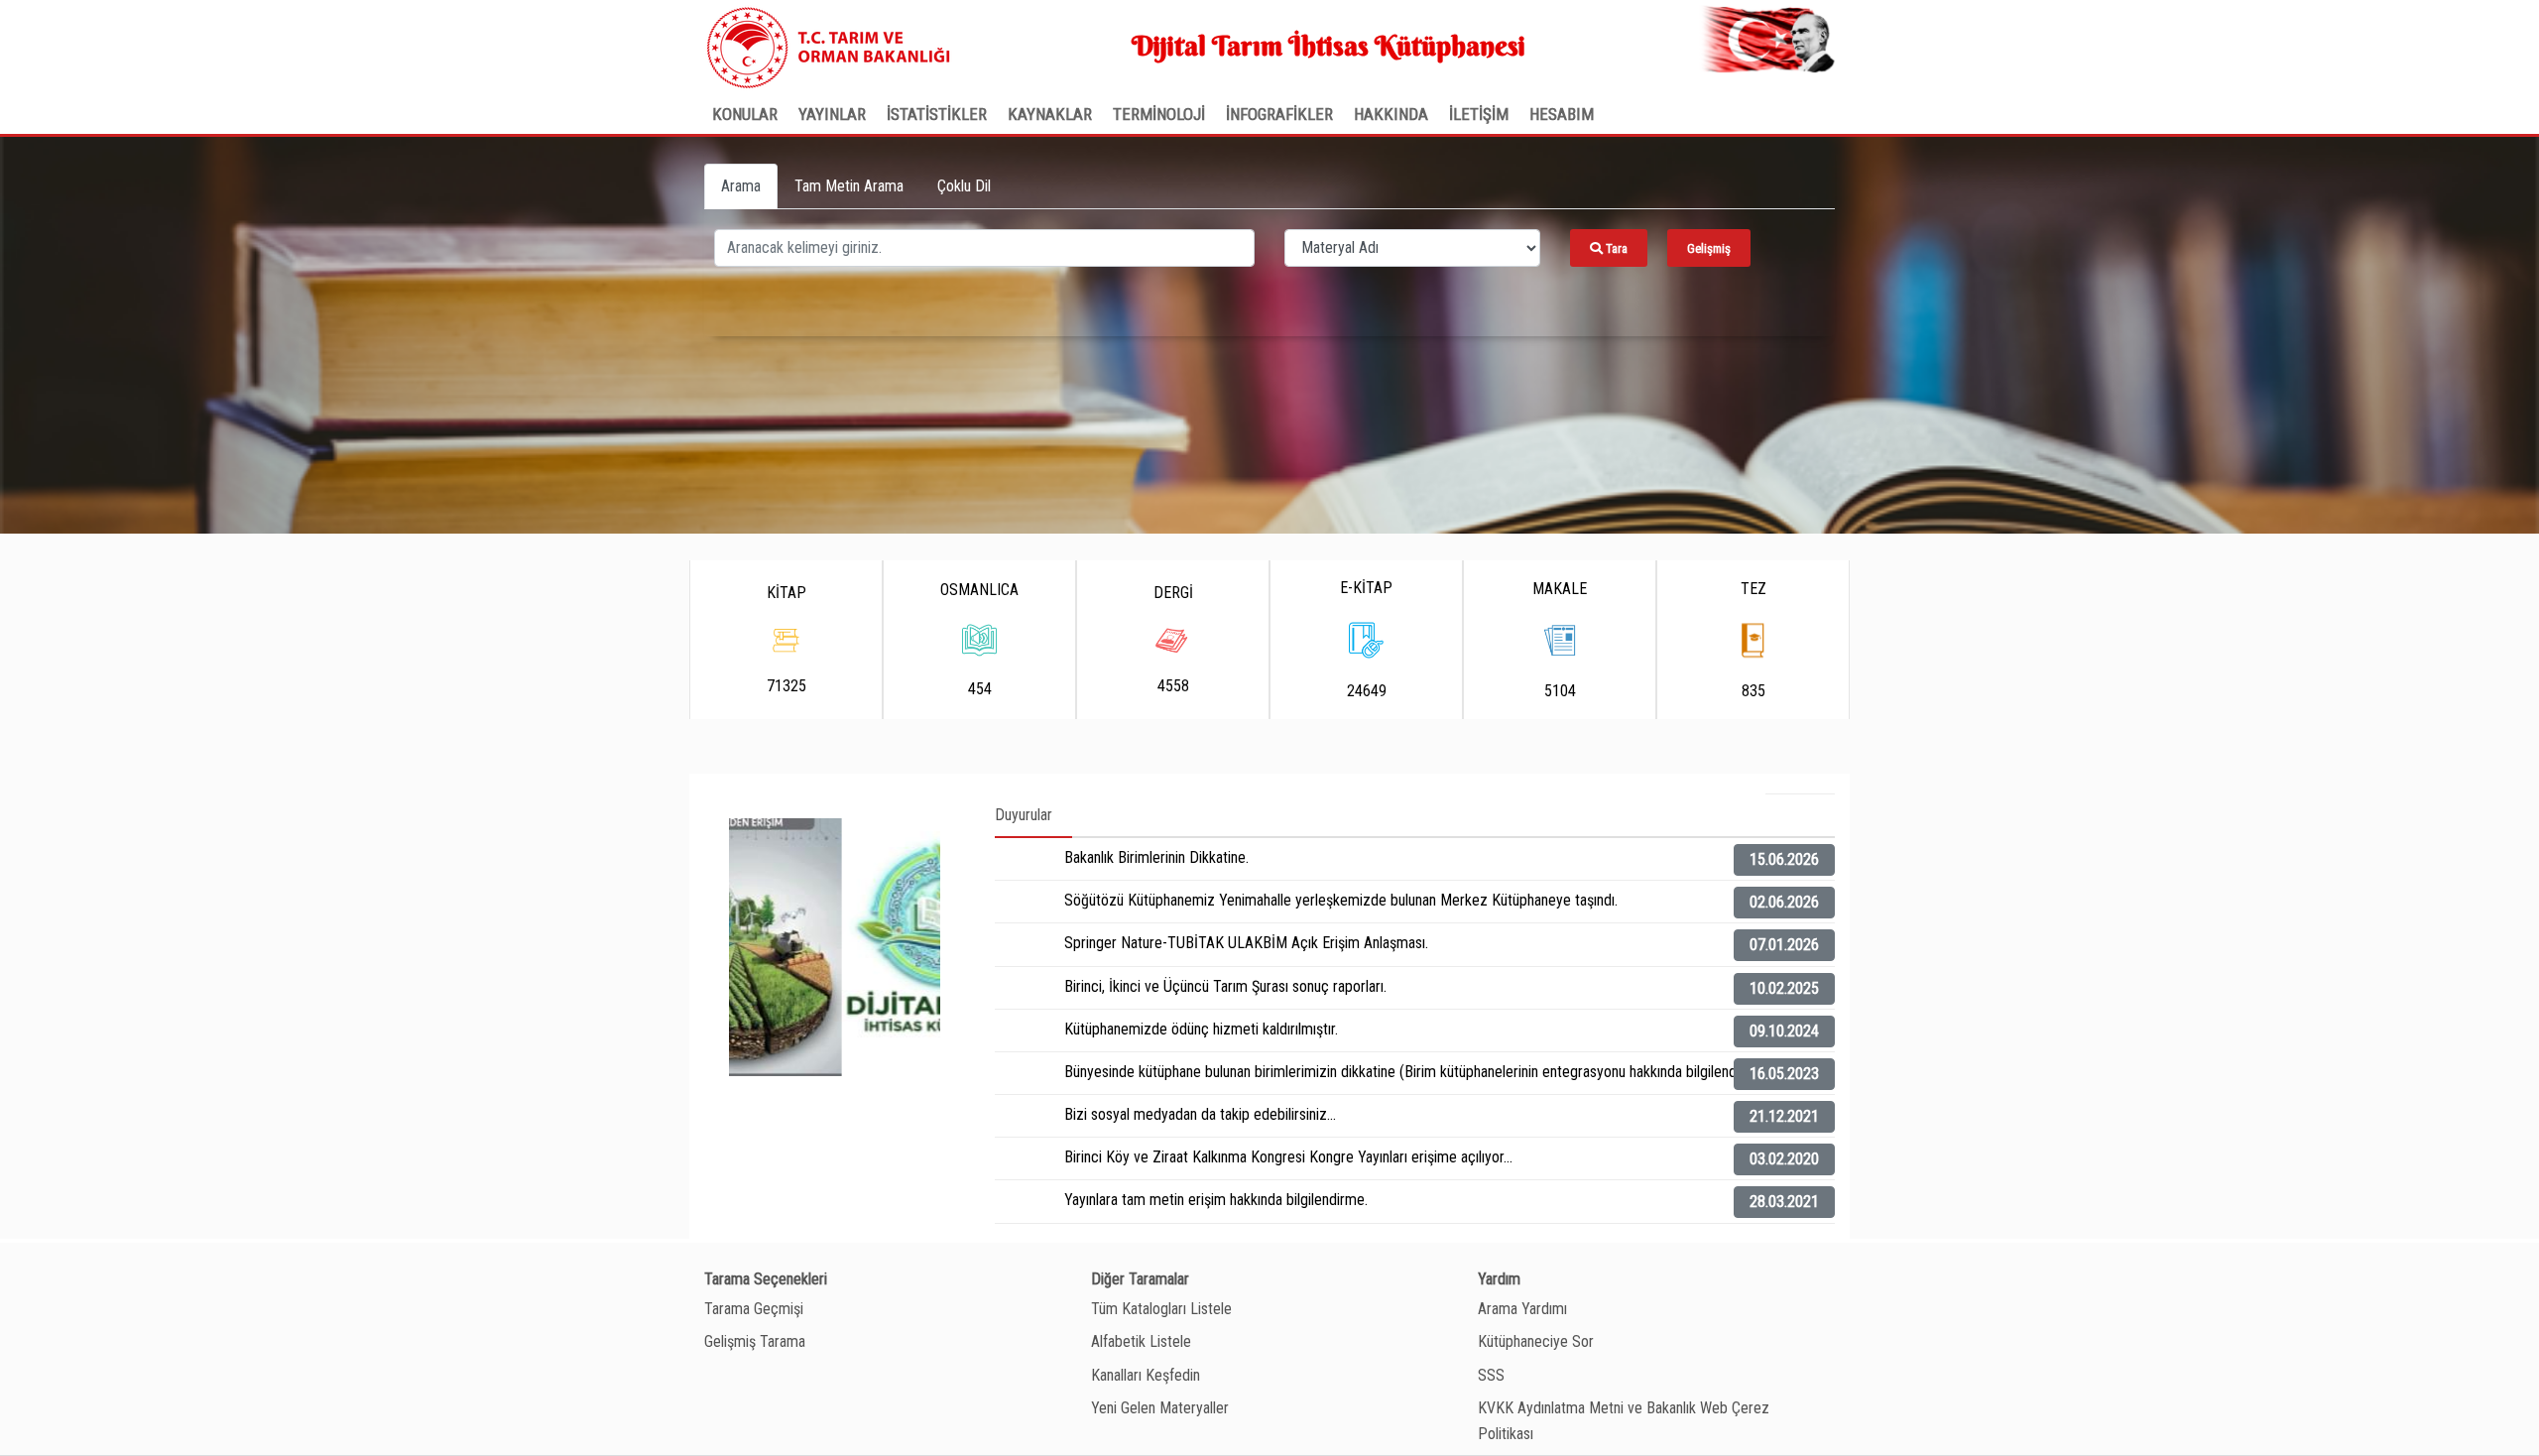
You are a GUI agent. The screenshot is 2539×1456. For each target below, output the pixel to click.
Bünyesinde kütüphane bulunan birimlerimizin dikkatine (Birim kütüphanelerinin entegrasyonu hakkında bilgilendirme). (1418, 1072)
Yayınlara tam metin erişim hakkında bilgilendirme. (1216, 1200)
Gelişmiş (1709, 248)
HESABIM (1562, 114)
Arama (741, 186)
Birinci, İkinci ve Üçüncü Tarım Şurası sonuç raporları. (1225, 986)
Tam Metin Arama (849, 186)
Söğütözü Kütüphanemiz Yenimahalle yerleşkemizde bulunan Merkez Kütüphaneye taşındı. (1341, 900)
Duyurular (1024, 815)
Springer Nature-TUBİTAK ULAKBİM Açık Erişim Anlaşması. (1246, 943)
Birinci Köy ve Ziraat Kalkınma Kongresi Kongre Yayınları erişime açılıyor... (1288, 1157)
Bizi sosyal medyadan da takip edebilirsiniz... (1200, 1114)
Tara (1615, 248)
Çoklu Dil (964, 186)
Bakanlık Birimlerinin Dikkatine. (1156, 857)
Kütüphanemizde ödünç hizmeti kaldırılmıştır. (1201, 1029)
